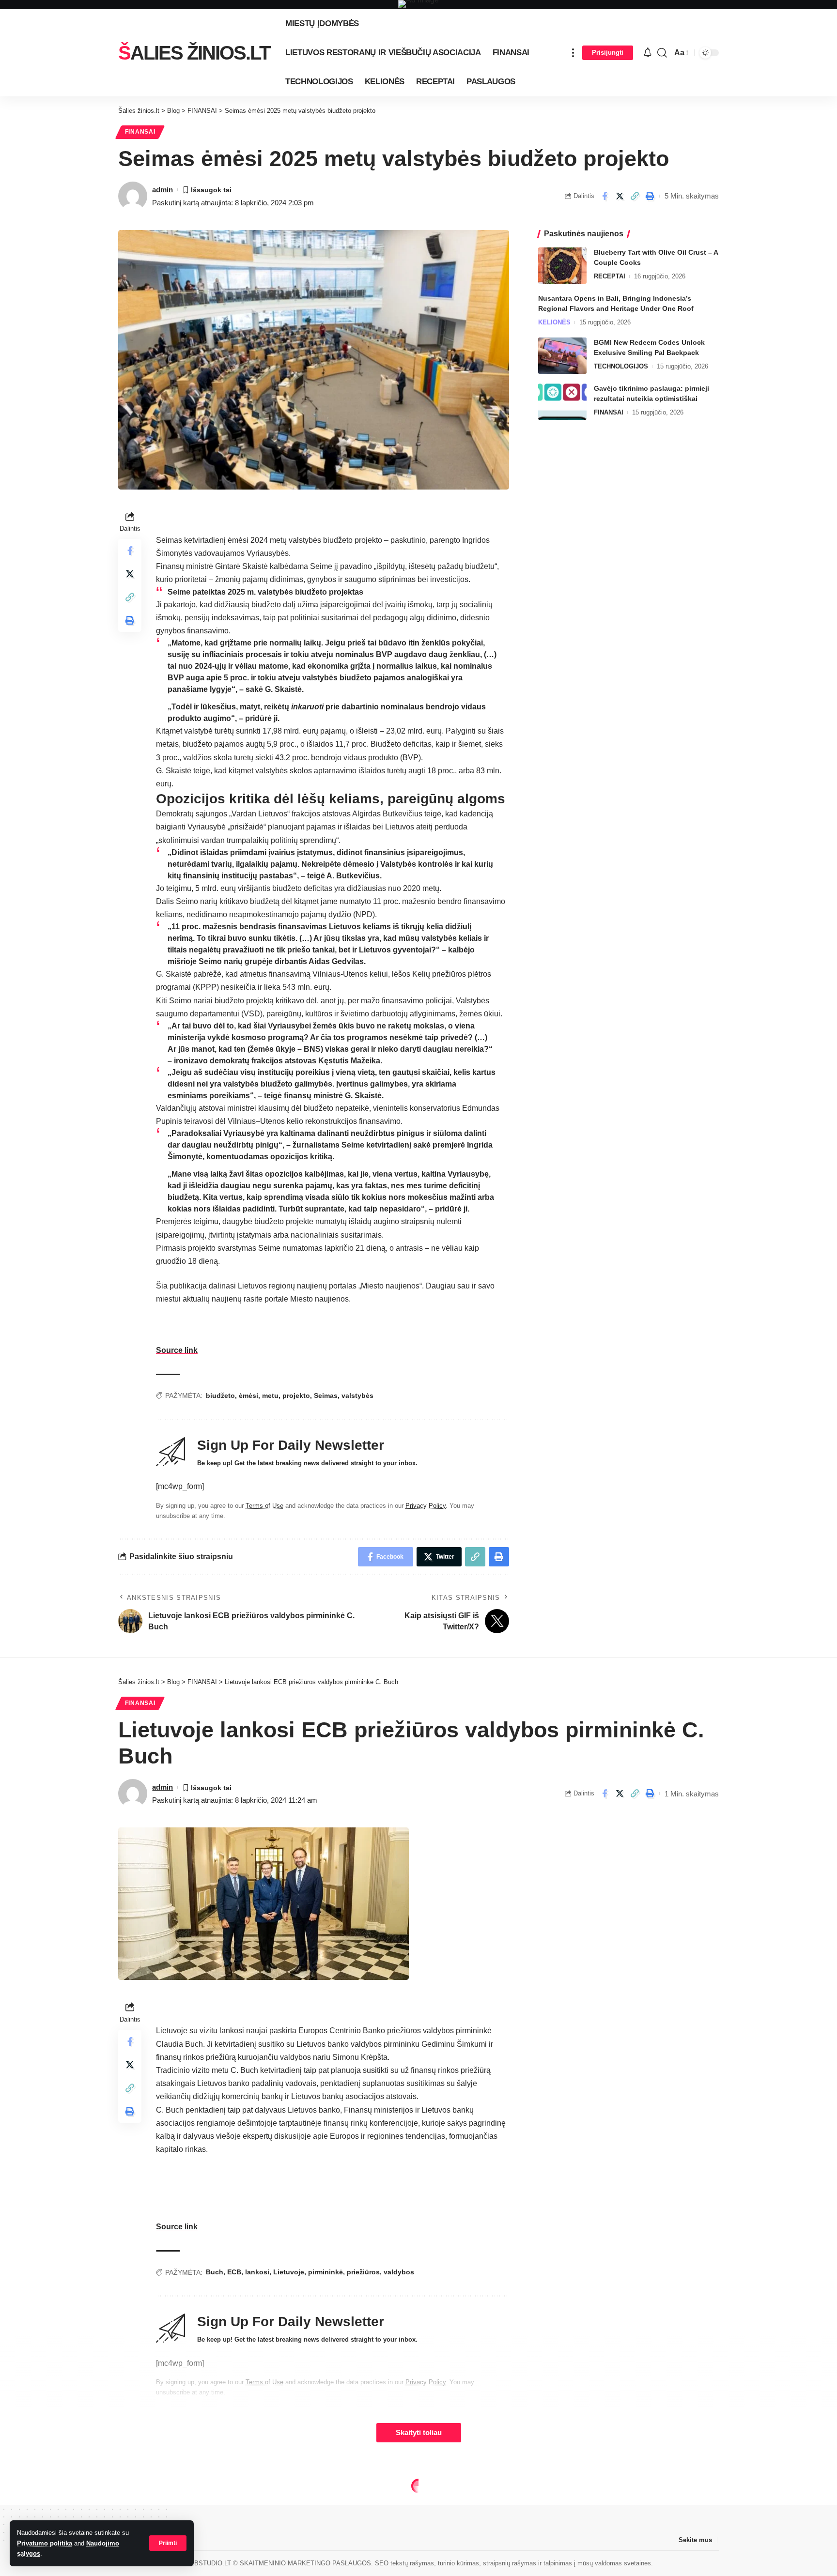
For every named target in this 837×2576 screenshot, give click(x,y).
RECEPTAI (610, 276)
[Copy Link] (635, 196)
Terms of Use (264, 1506)
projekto (296, 1395)
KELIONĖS (554, 322)
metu (270, 1395)
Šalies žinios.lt (194, 53)
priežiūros (363, 2272)
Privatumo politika (45, 2543)
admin (163, 190)
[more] (573, 53)
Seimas (326, 1395)
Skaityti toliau (419, 2433)
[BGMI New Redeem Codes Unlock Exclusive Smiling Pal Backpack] (562, 356)
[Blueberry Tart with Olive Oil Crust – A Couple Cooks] (562, 266)
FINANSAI (140, 132)
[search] (662, 53)
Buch (215, 2272)
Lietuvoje (289, 2272)
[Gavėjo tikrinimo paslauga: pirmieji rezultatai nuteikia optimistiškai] (562, 402)
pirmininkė (325, 2272)
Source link (177, 1350)
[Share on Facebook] (604, 196)
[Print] (650, 196)
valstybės (357, 1395)
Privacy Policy (426, 1506)
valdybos (399, 2272)
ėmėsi (248, 1395)
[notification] (648, 53)
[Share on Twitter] (620, 196)
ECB (234, 2272)
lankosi (257, 2272)
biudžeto (220, 1395)
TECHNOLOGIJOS (621, 366)
